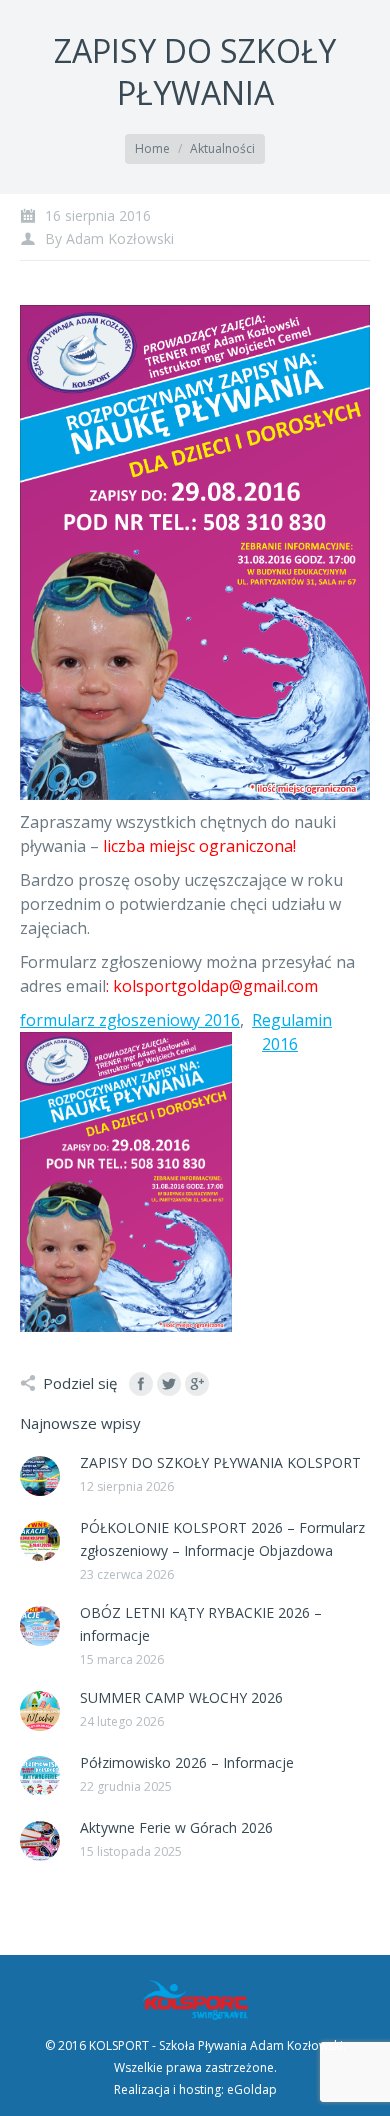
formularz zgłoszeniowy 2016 (130, 1020)
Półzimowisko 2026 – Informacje (187, 1762)
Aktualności (222, 148)
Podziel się (80, 1383)
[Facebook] (141, 1384)
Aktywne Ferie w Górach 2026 (176, 1827)
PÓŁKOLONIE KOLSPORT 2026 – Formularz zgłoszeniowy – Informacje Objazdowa (222, 1539)
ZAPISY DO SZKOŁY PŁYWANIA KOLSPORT (220, 1462)
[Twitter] (169, 1384)
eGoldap (252, 2089)
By (109, 238)
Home (152, 148)
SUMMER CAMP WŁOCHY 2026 (181, 1697)
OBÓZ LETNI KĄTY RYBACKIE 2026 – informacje (201, 1624)
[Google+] (197, 1384)
